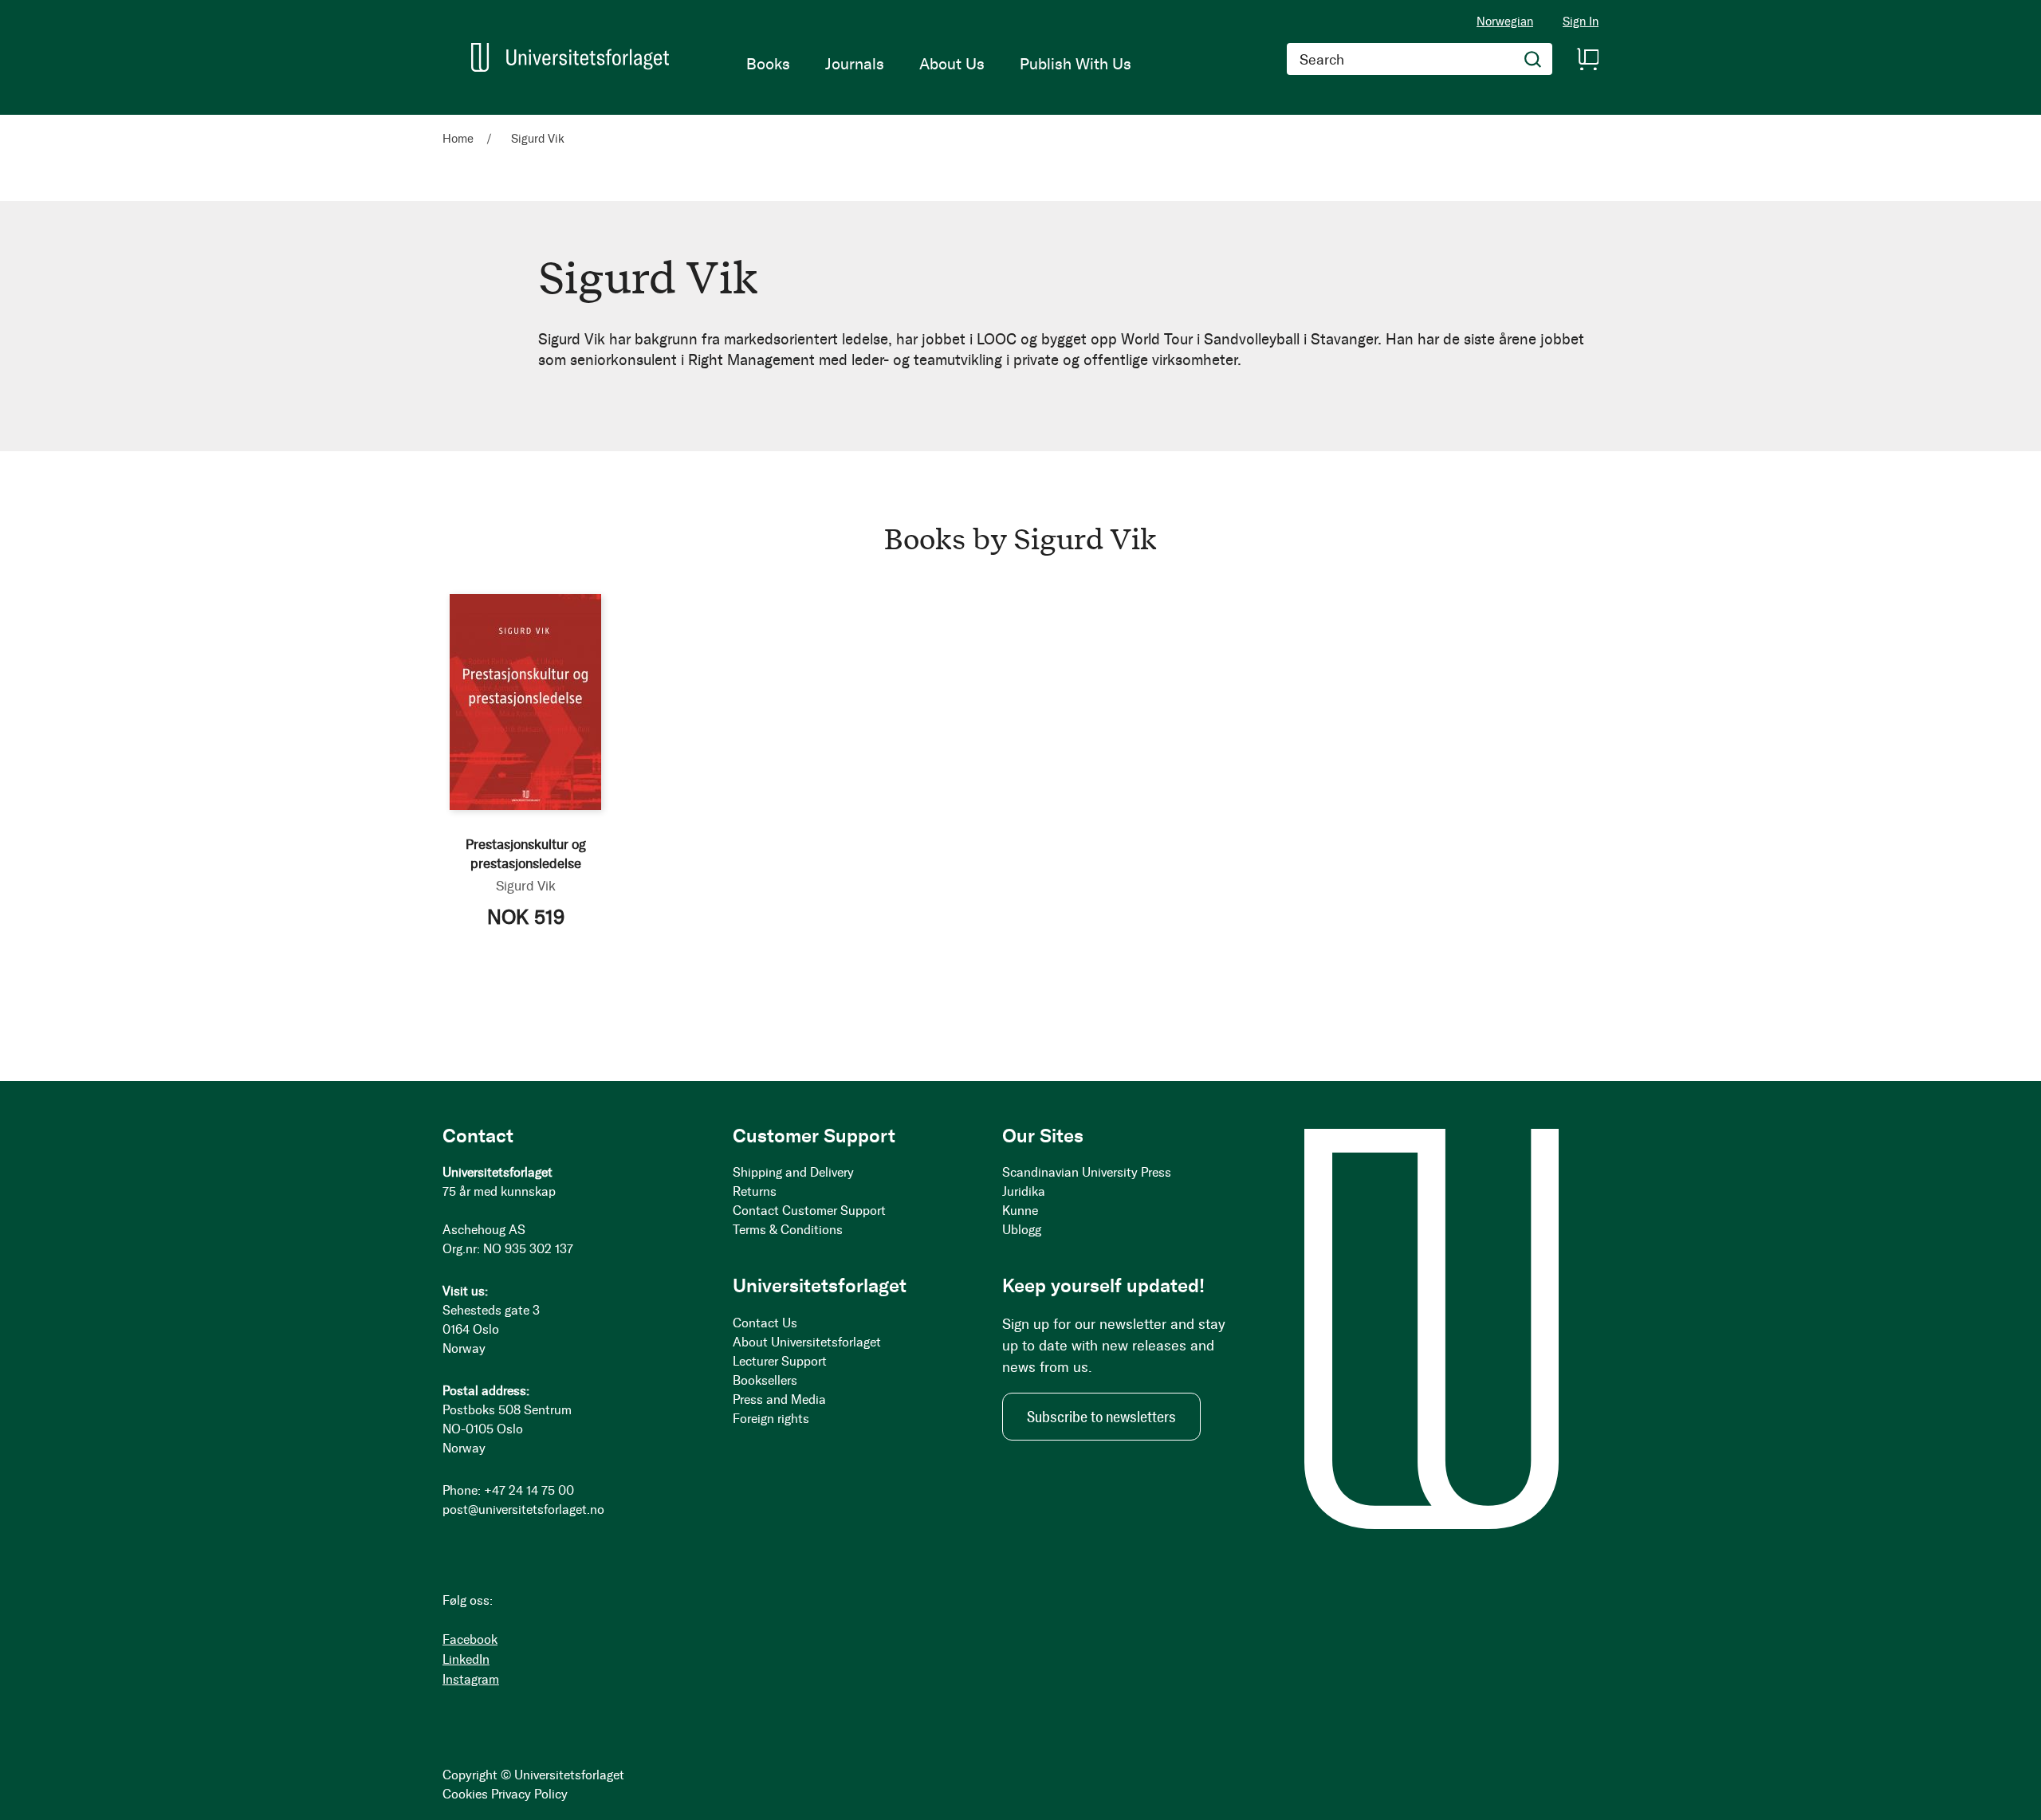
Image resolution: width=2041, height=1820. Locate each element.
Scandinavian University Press (1087, 1172)
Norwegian (1505, 22)
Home (460, 139)
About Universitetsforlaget (807, 1342)
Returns (755, 1191)
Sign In (1581, 22)
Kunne (1020, 1211)
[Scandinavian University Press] (570, 57)
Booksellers (765, 1380)
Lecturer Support (780, 1361)
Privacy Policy (529, 1794)
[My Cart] (1587, 59)
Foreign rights (771, 1419)
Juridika (1024, 1191)
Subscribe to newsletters (1101, 1417)
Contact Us (765, 1323)
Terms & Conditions (788, 1230)
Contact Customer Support (809, 1211)
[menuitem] (768, 64)
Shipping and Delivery (793, 1172)
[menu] (939, 64)
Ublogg (1022, 1230)
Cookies (465, 1794)
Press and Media (779, 1399)
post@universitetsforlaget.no (523, 1509)
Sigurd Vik (526, 886)
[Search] (1533, 59)
